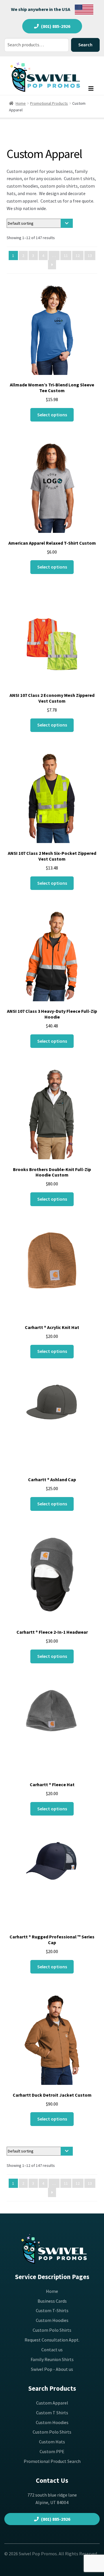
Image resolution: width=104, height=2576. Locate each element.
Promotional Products (49, 103)
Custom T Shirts (52, 2413)
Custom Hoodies (52, 2320)
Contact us (52, 2350)
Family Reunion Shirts (52, 2359)
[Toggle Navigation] (91, 90)
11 (66, 255)
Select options (52, 415)
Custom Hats (52, 2442)
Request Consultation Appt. (52, 2340)
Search (85, 45)
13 (90, 255)
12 (78, 255)
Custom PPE (52, 2451)
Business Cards (52, 2301)
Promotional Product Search (52, 2461)
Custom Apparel (52, 2403)
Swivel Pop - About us (52, 2369)
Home (21, 103)
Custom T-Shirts (52, 2310)
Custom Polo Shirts (52, 2330)
